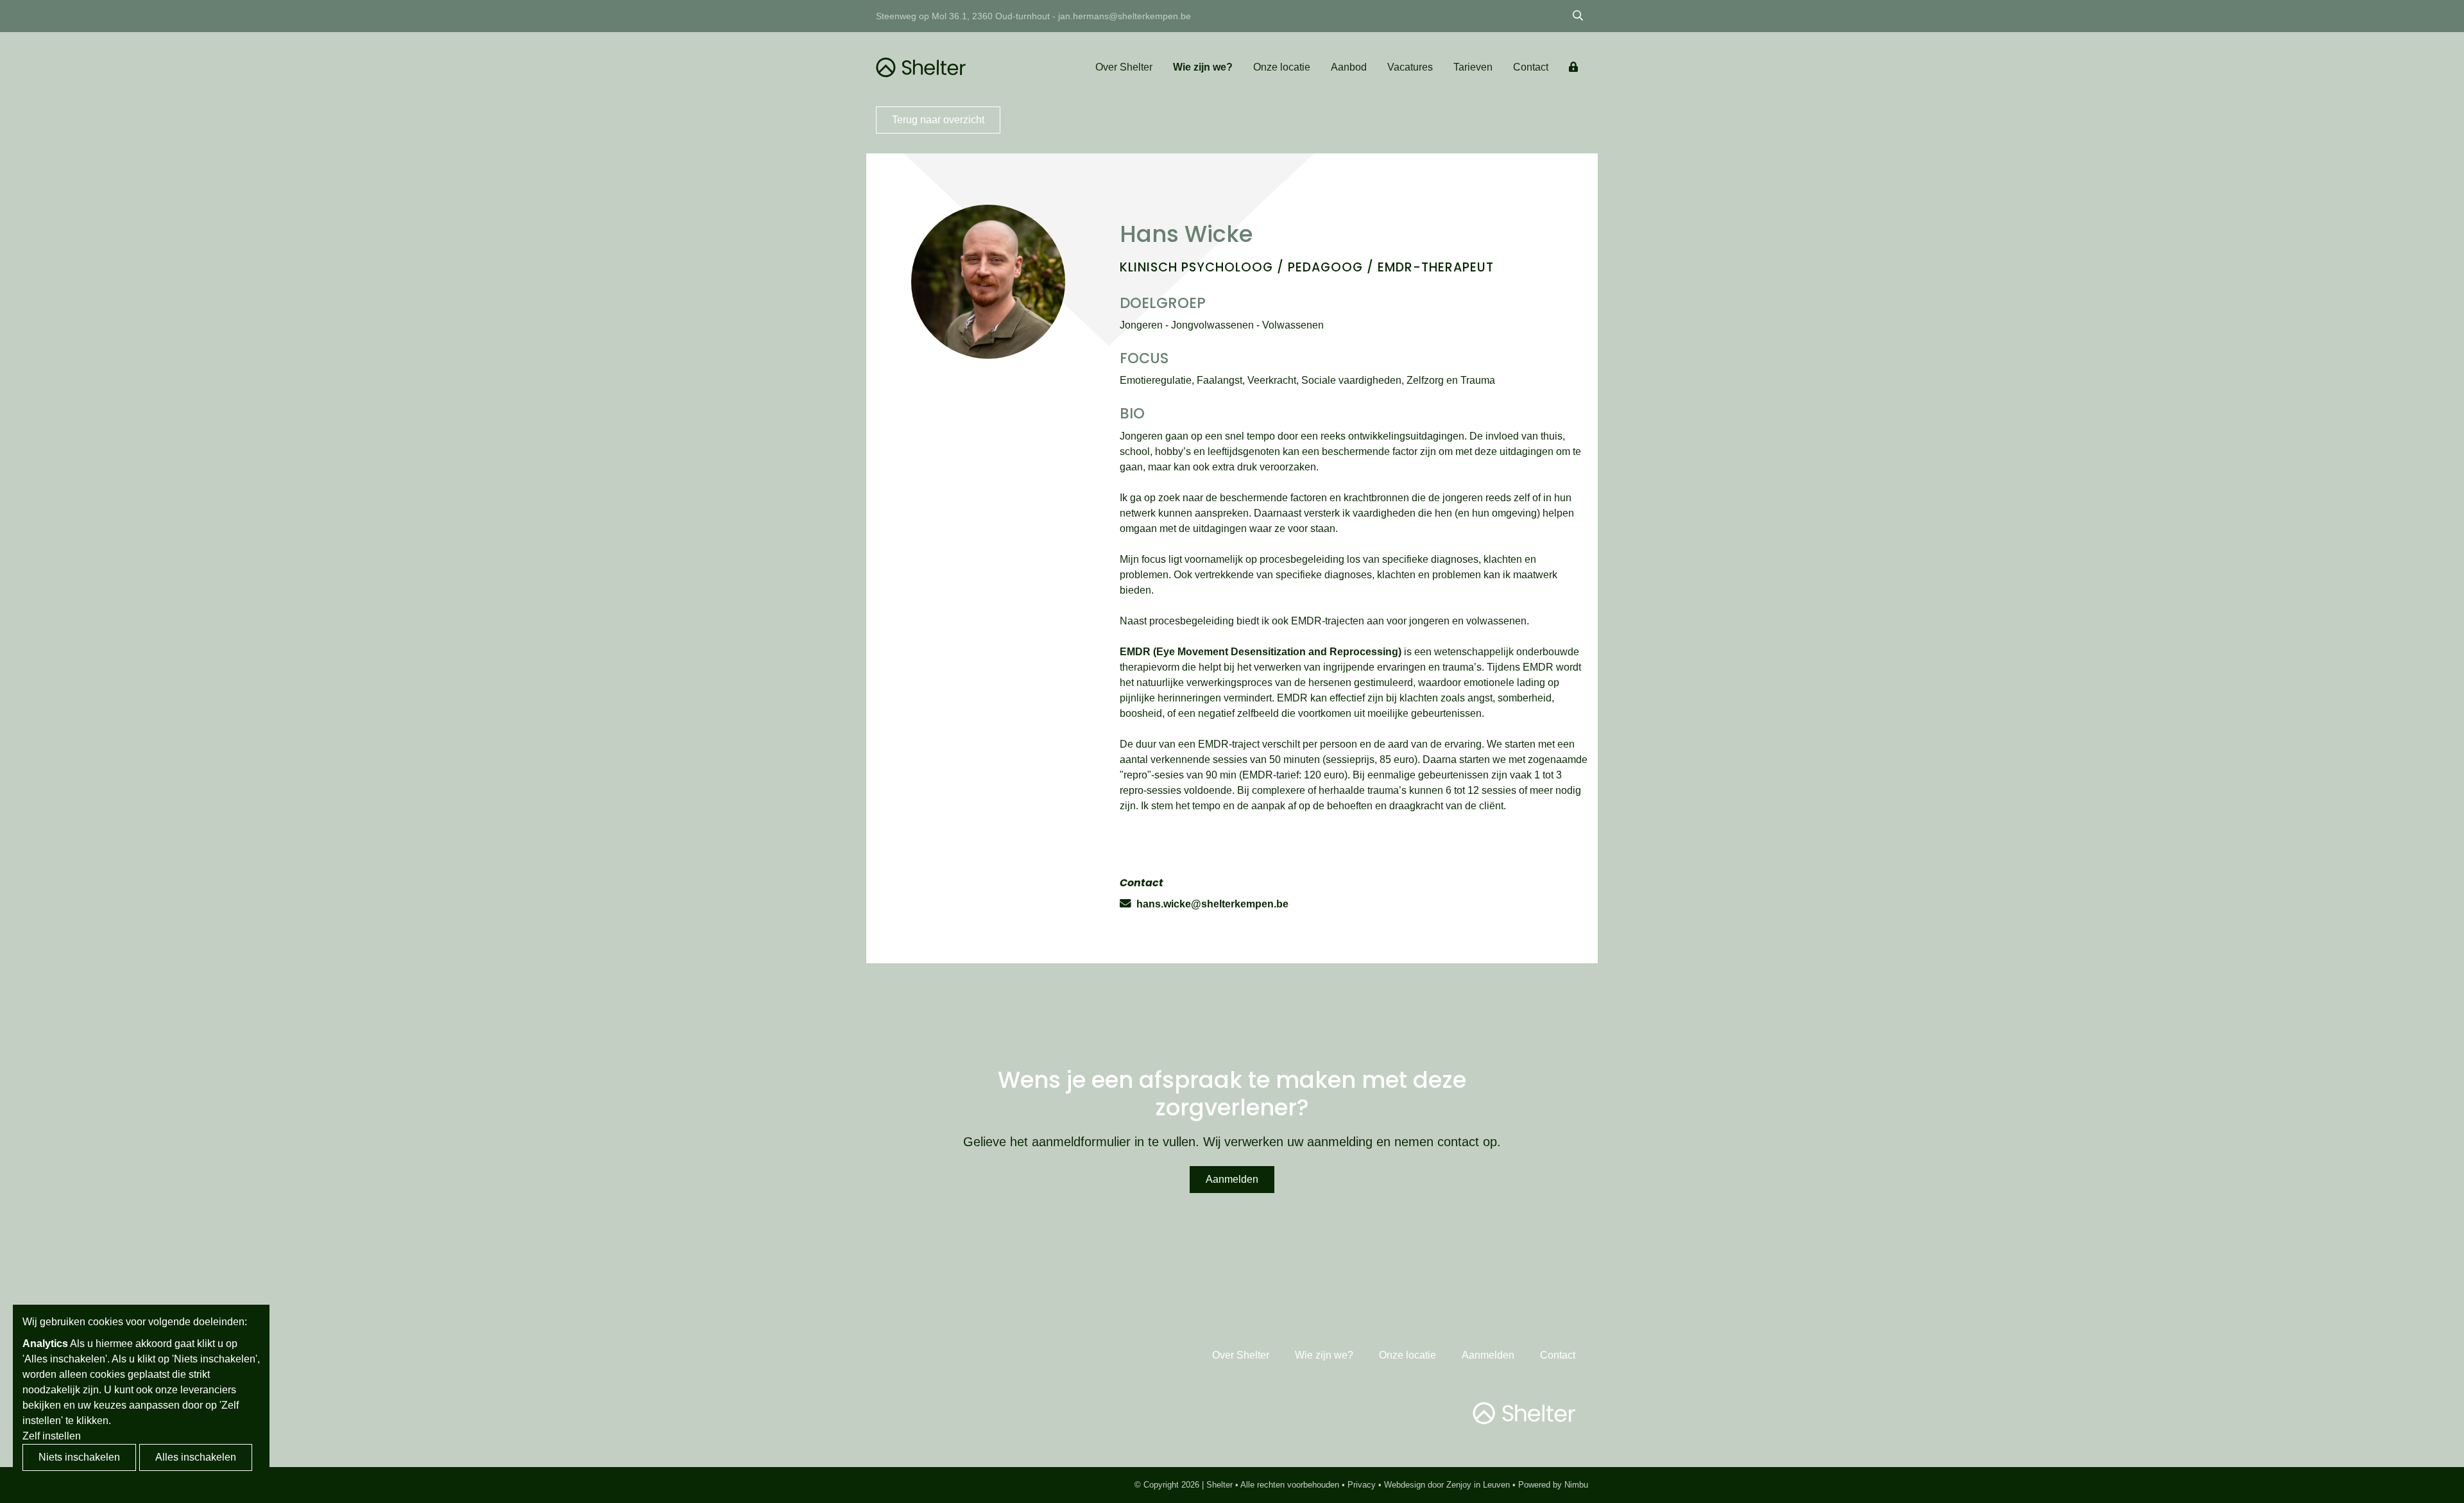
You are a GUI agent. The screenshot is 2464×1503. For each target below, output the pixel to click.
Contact (1531, 67)
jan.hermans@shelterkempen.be (1125, 16)
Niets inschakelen (79, 1457)
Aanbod (1349, 67)
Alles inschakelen (196, 1457)
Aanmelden (1232, 1179)
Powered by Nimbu (1553, 1485)
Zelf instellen (52, 1436)
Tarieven (1473, 67)
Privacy (1362, 1485)
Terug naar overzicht (938, 120)
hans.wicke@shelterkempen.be (1212, 904)
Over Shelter (1124, 67)
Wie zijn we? (1203, 67)
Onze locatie (1282, 67)
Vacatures (1410, 67)
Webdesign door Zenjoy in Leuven (1447, 1485)
